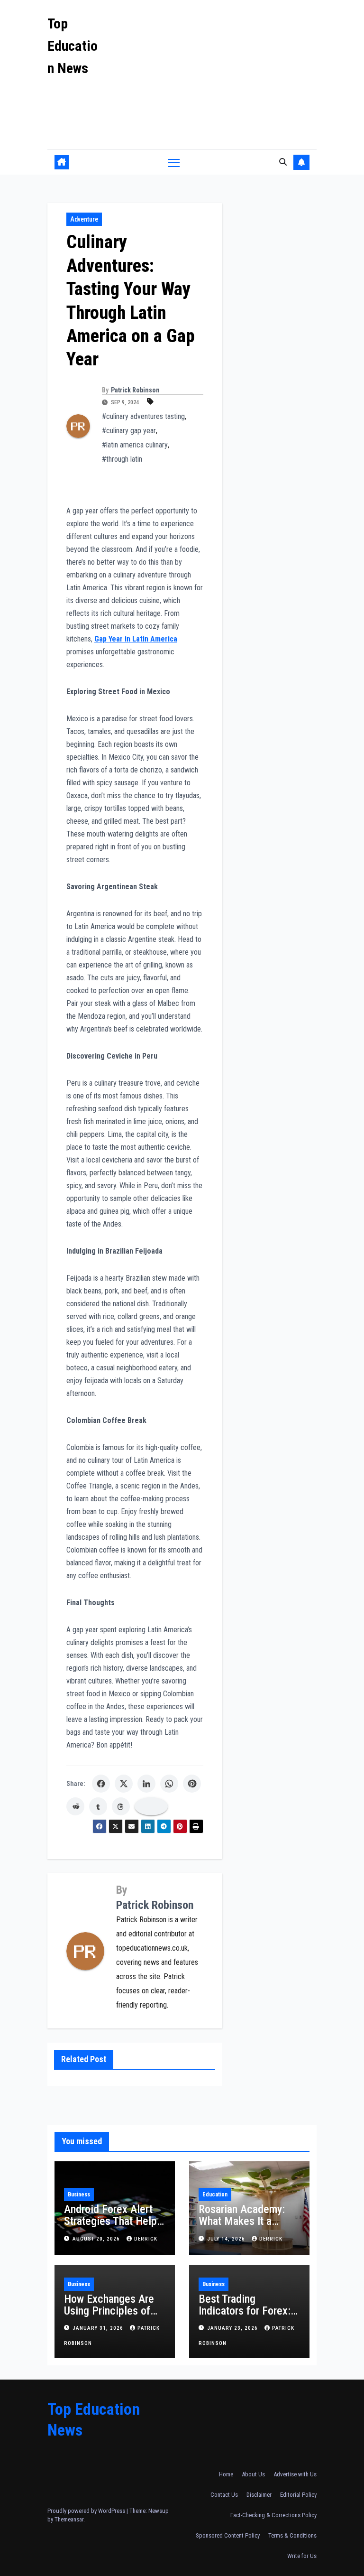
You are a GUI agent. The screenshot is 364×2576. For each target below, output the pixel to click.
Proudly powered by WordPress (87, 2511)
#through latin (122, 459)
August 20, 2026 (97, 2239)
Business (79, 2195)
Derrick (146, 2239)
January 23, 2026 (233, 2328)
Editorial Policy (298, 2495)
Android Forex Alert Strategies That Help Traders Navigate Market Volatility (110, 2227)
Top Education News (73, 46)
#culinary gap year (129, 431)
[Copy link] (151, 1806)
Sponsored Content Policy (228, 2535)
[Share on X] (124, 1784)
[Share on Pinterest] (192, 1784)
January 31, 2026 (99, 2328)
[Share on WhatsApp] (169, 1784)
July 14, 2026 (227, 2239)
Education (215, 2195)
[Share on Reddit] (75, 1806)
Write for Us (302, 2556)
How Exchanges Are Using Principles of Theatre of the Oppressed (109, 2317)
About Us (253, 2474)
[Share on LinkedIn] (146, 1784)
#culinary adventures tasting (143, 416)
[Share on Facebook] (101, 1784)
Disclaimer (259, 2495)
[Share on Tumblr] (98, 1806)
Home (226, 2474)
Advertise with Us (295, 2474)
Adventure (84, 219)
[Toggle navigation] (174, 163)
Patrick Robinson (135, 390)
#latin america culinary (135, 445)
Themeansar (69, 2519)
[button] (283, 162)
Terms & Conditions (292, 2535)
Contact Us (224, 2495)
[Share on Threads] (121, 1806)
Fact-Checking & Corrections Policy (273, 2515)
